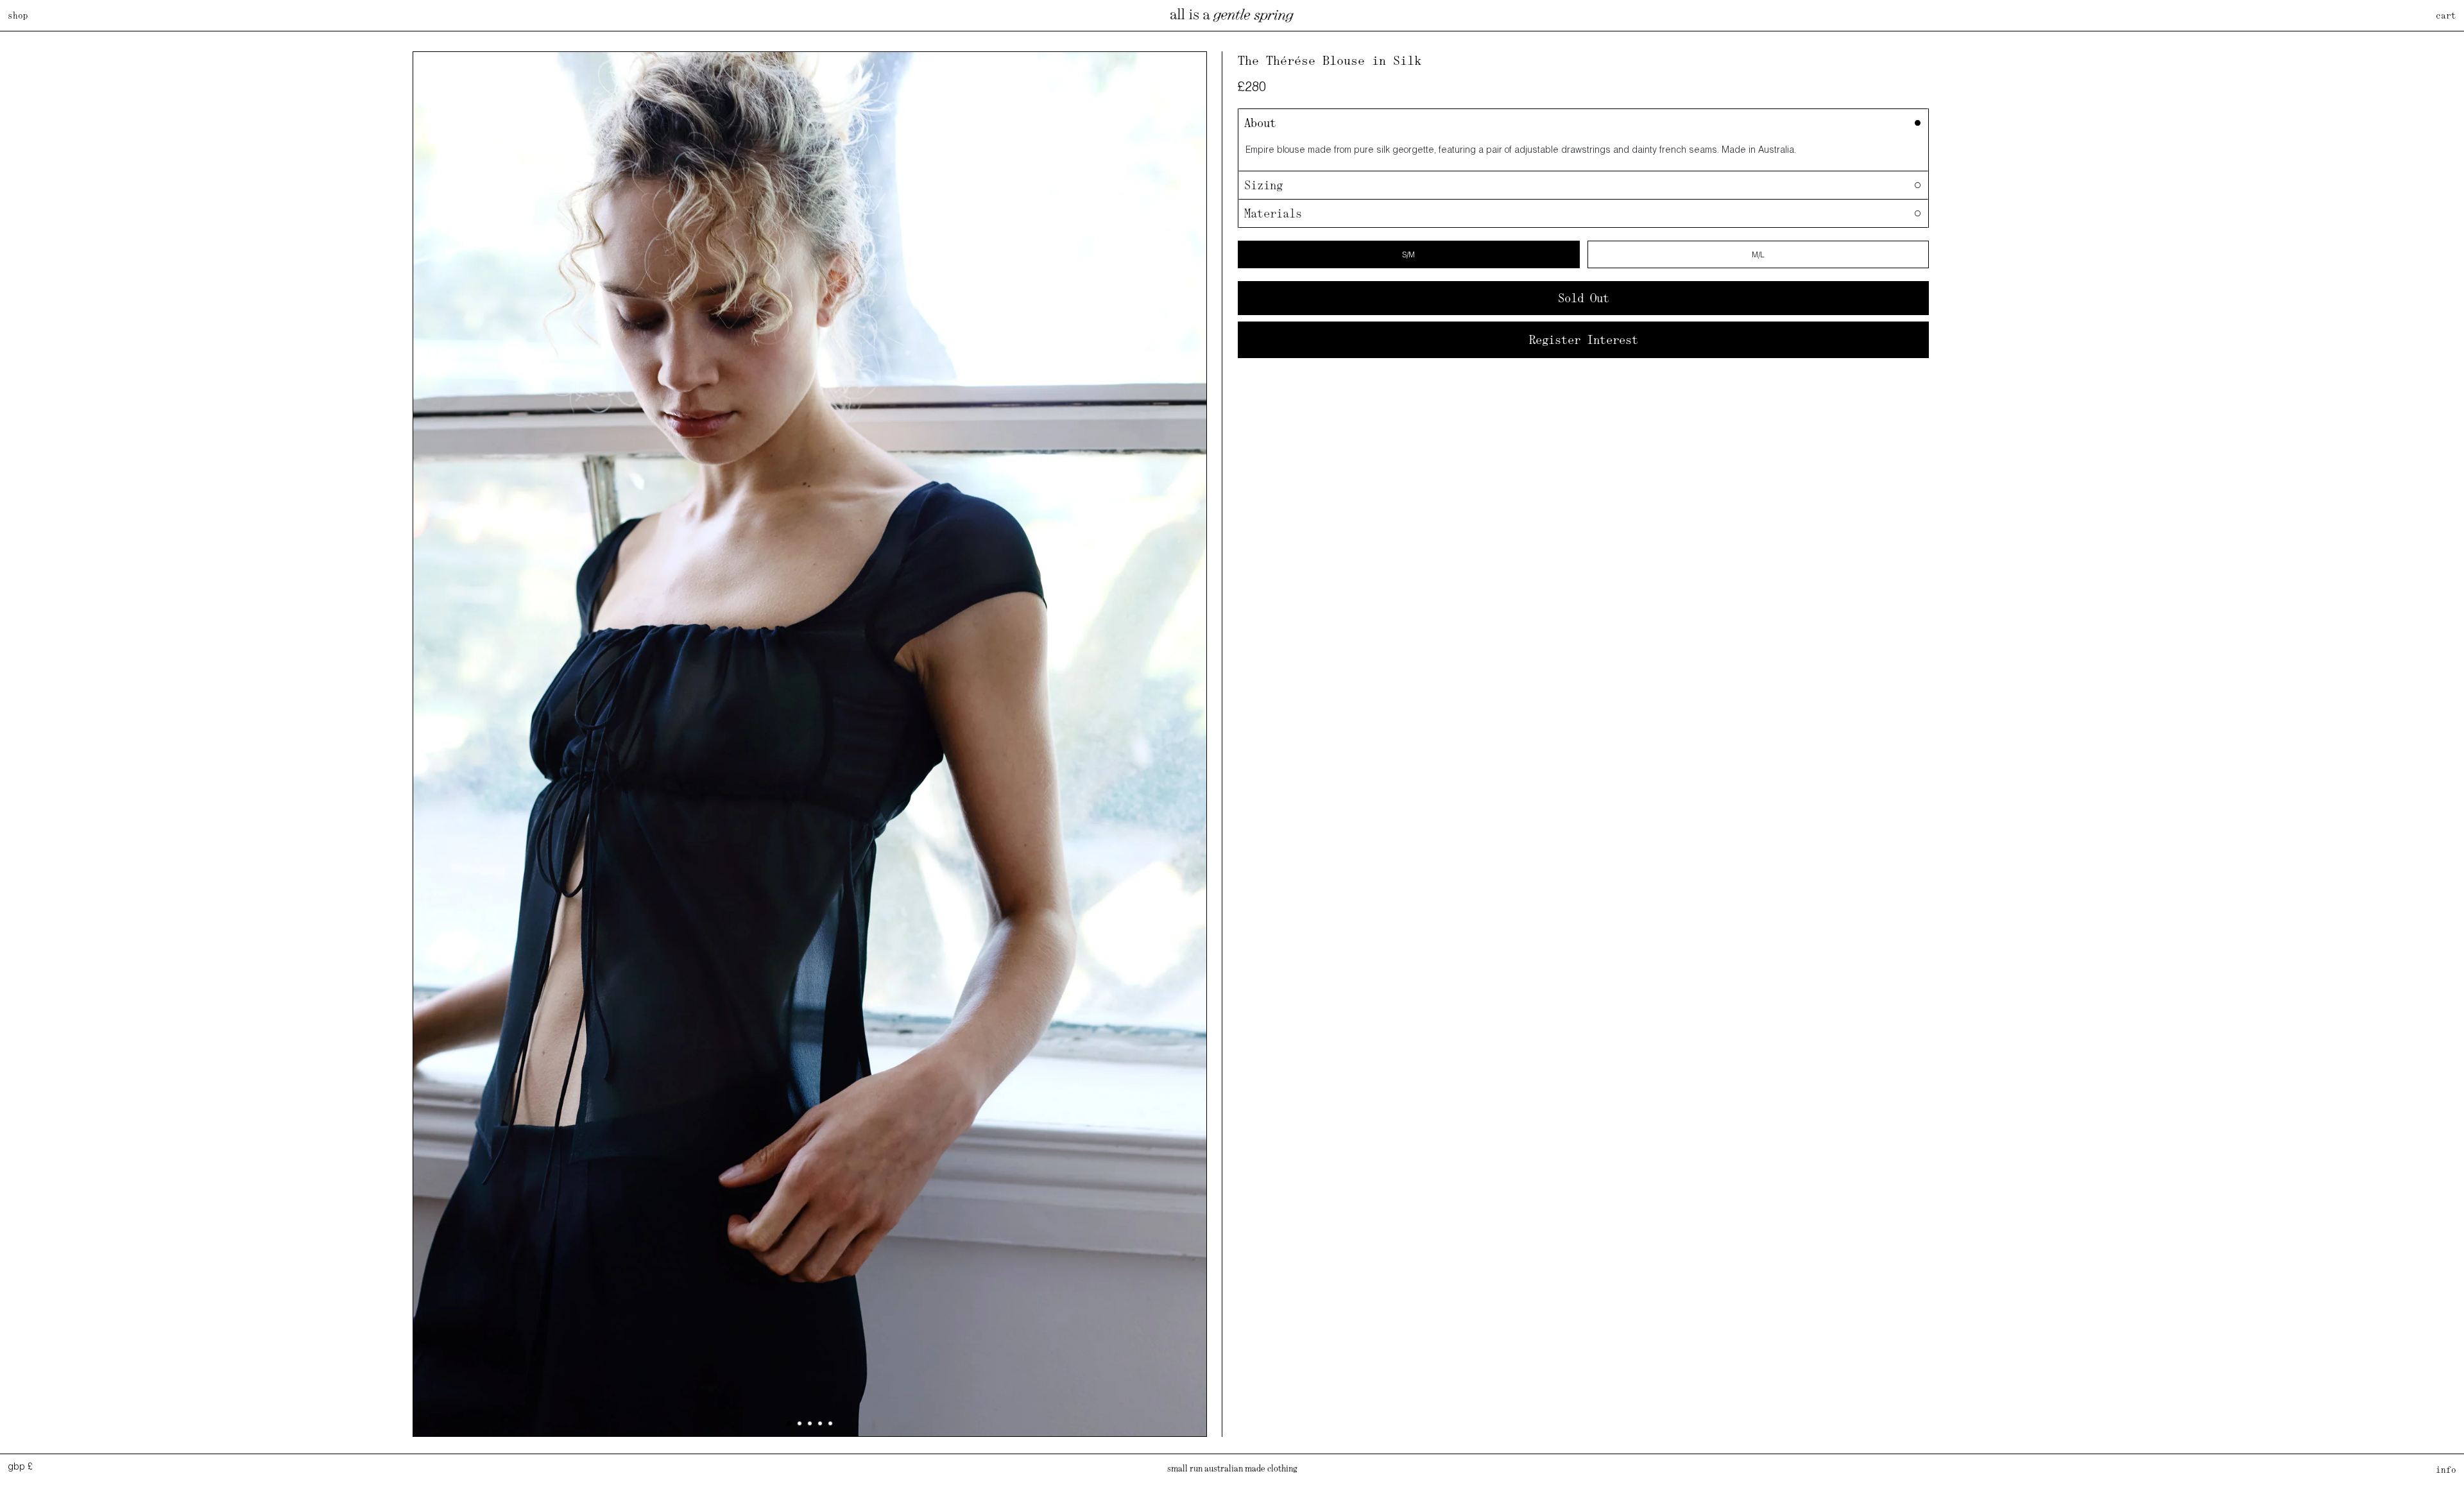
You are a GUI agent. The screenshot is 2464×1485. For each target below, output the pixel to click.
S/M (1408, 254)
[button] (789, 1423)
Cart (2446, 15)
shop (18, 15)
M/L (1758, 254)
